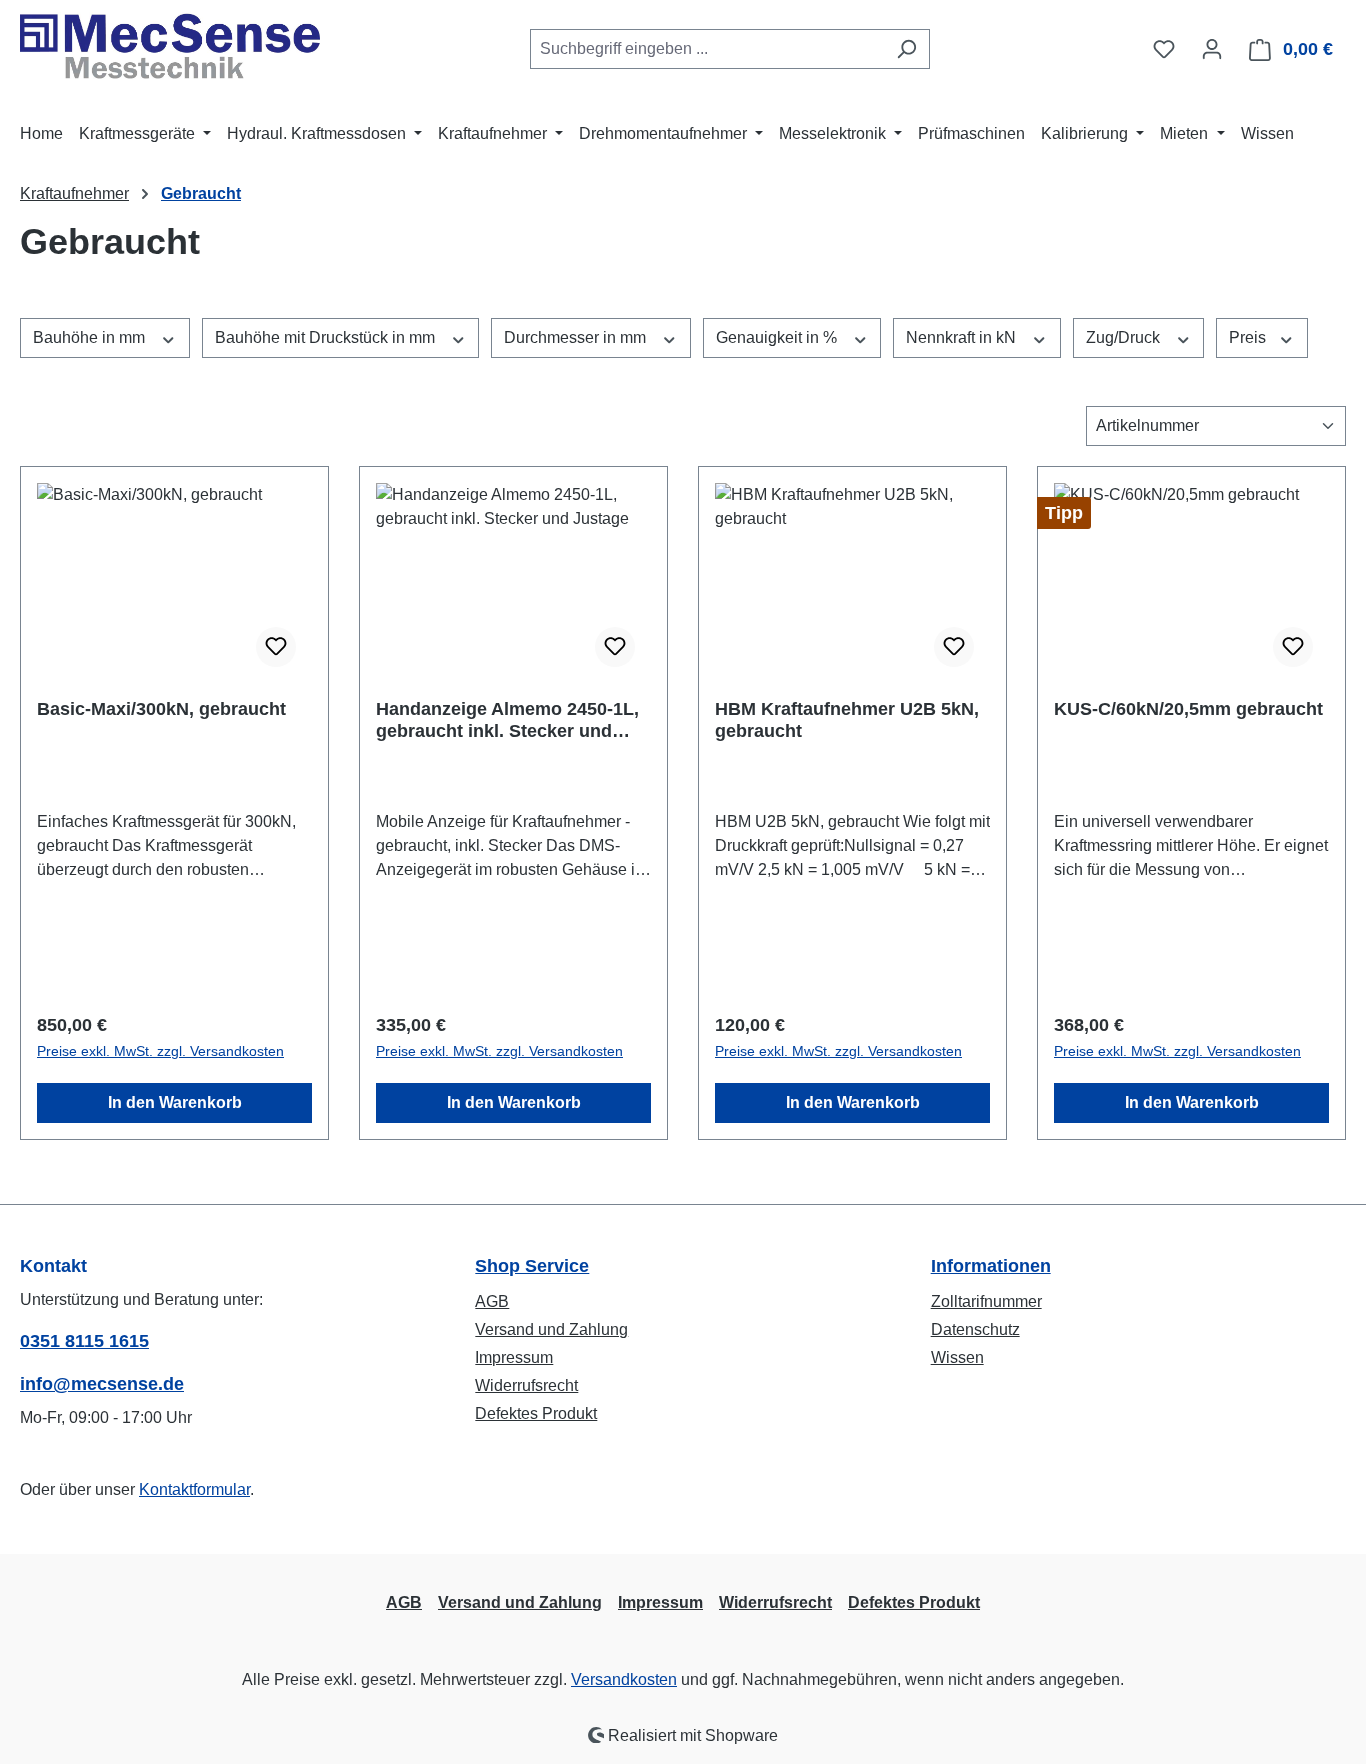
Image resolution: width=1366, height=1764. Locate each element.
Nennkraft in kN (963, 337)
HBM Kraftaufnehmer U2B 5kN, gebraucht (847, 720)
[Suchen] (906, 49)
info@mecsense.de (102, 1384)
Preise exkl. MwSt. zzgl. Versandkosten (160, 1051)
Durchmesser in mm (577, 337)
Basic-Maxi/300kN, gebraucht (161, 709)
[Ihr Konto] (1212, 49)
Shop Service (532, 1266)
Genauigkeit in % (778, 337)
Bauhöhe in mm (91, 337)
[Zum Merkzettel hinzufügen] (276, 647)
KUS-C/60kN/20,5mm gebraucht (1188, 709)
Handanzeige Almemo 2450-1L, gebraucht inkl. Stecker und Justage (507, 720)
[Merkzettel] (1164, 49)
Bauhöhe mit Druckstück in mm (327, 337)
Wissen (957, 1357)
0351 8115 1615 (84, 1341)
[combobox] (707, 49)
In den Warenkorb (175, 1102)
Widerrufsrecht (526, 1385)
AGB (492, 1301)
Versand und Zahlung (551, 1329)
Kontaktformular (194, 1489)
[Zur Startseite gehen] (170, 45)
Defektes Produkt (536, 1413)
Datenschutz (975, 1329)
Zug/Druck (1125, 337)
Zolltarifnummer (986, 1301)
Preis (1249, 337)
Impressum (514, 1357)
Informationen (991, 1266)
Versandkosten (624, 1679)
